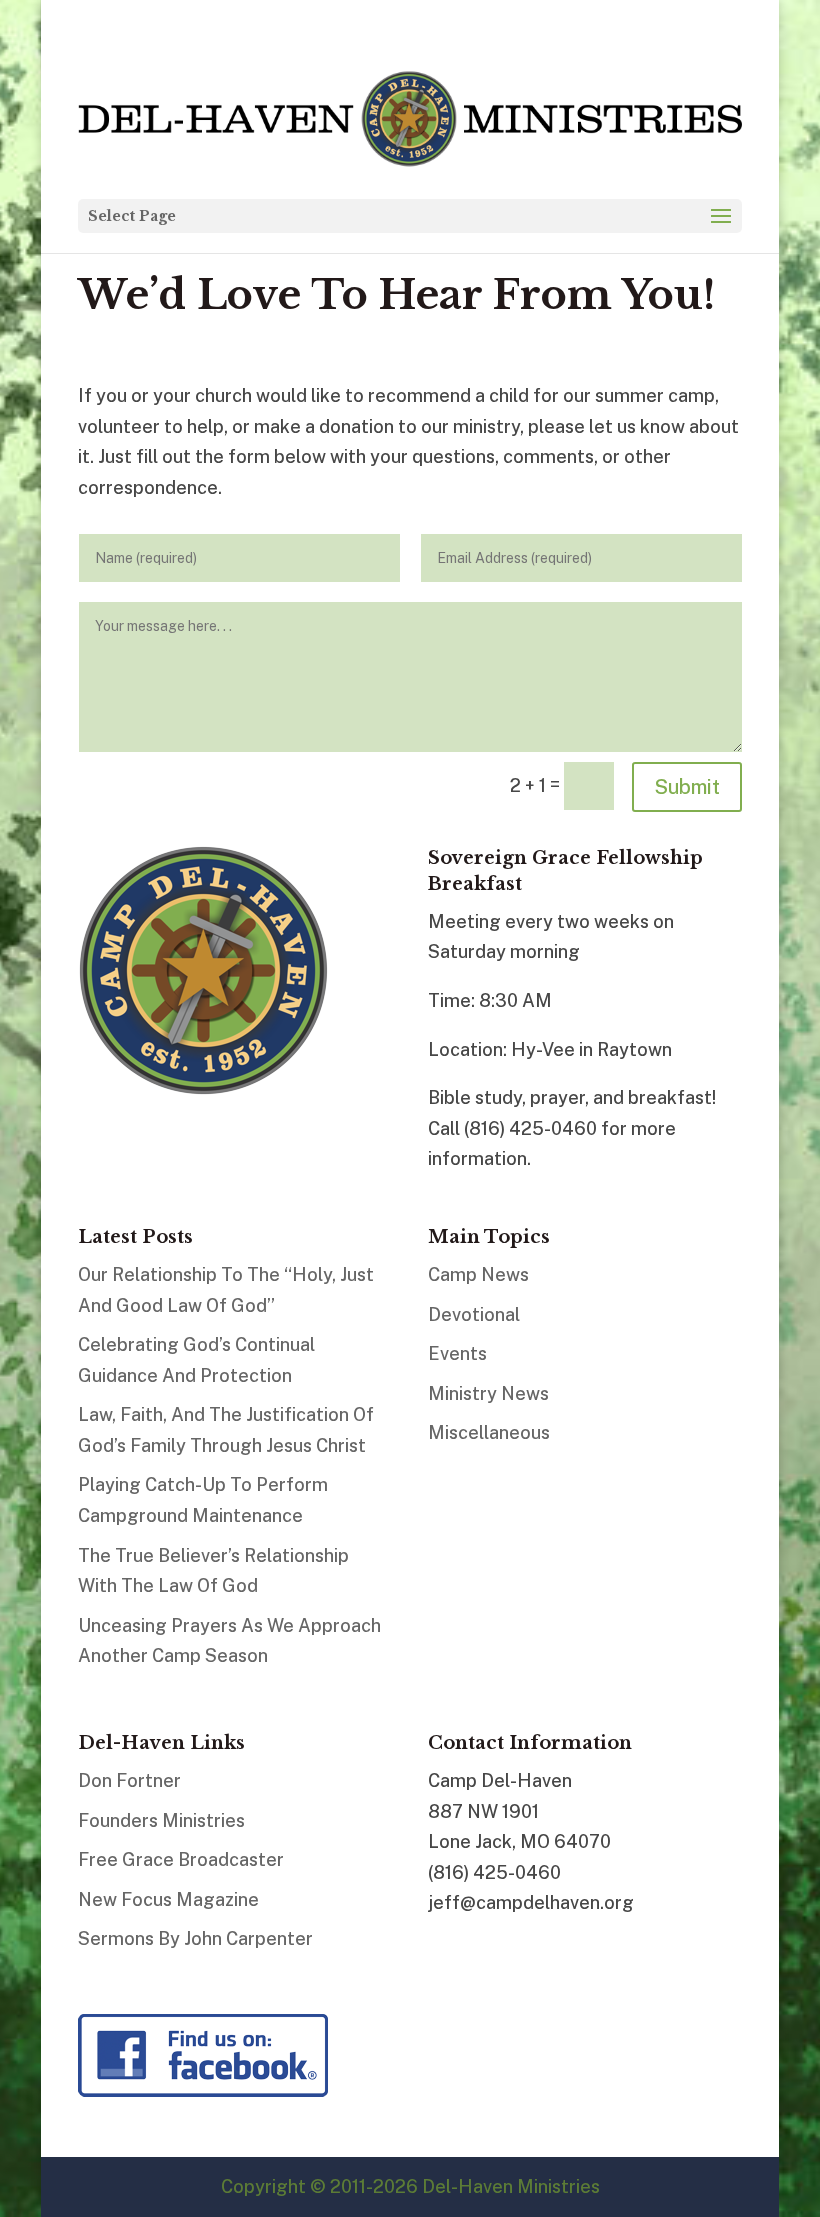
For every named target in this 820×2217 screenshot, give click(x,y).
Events (457, 1353)
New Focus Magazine (168, 1899)
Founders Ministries (161, 1820)
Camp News (478, 1274)
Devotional (474, 1314)
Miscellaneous (489, 1432)
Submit (687, 787)
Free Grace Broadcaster (181, 1859)
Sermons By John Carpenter (195, 1938)
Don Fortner (129, 1780)
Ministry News (488, 1393)
